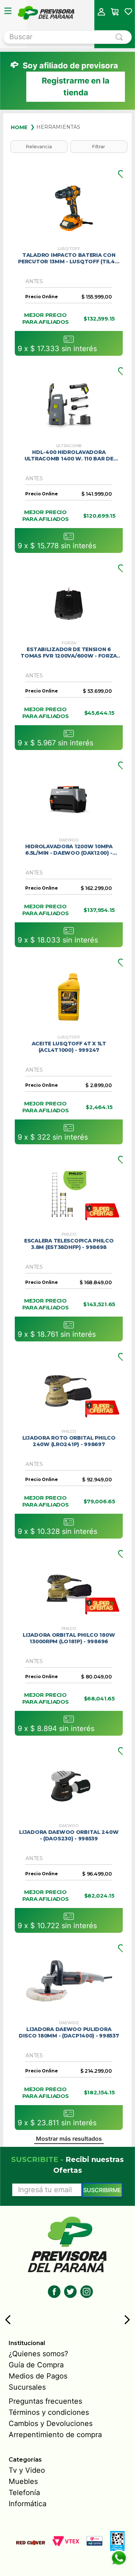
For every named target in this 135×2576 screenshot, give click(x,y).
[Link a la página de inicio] (19, 127)
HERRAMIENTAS (58, 127)
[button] (101, 12)
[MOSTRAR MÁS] (69, 2140)
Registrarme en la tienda (76, 87)
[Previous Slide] (8, 2320)
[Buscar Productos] (121, 37)
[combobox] (67, 37)
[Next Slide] (127, 2320)
